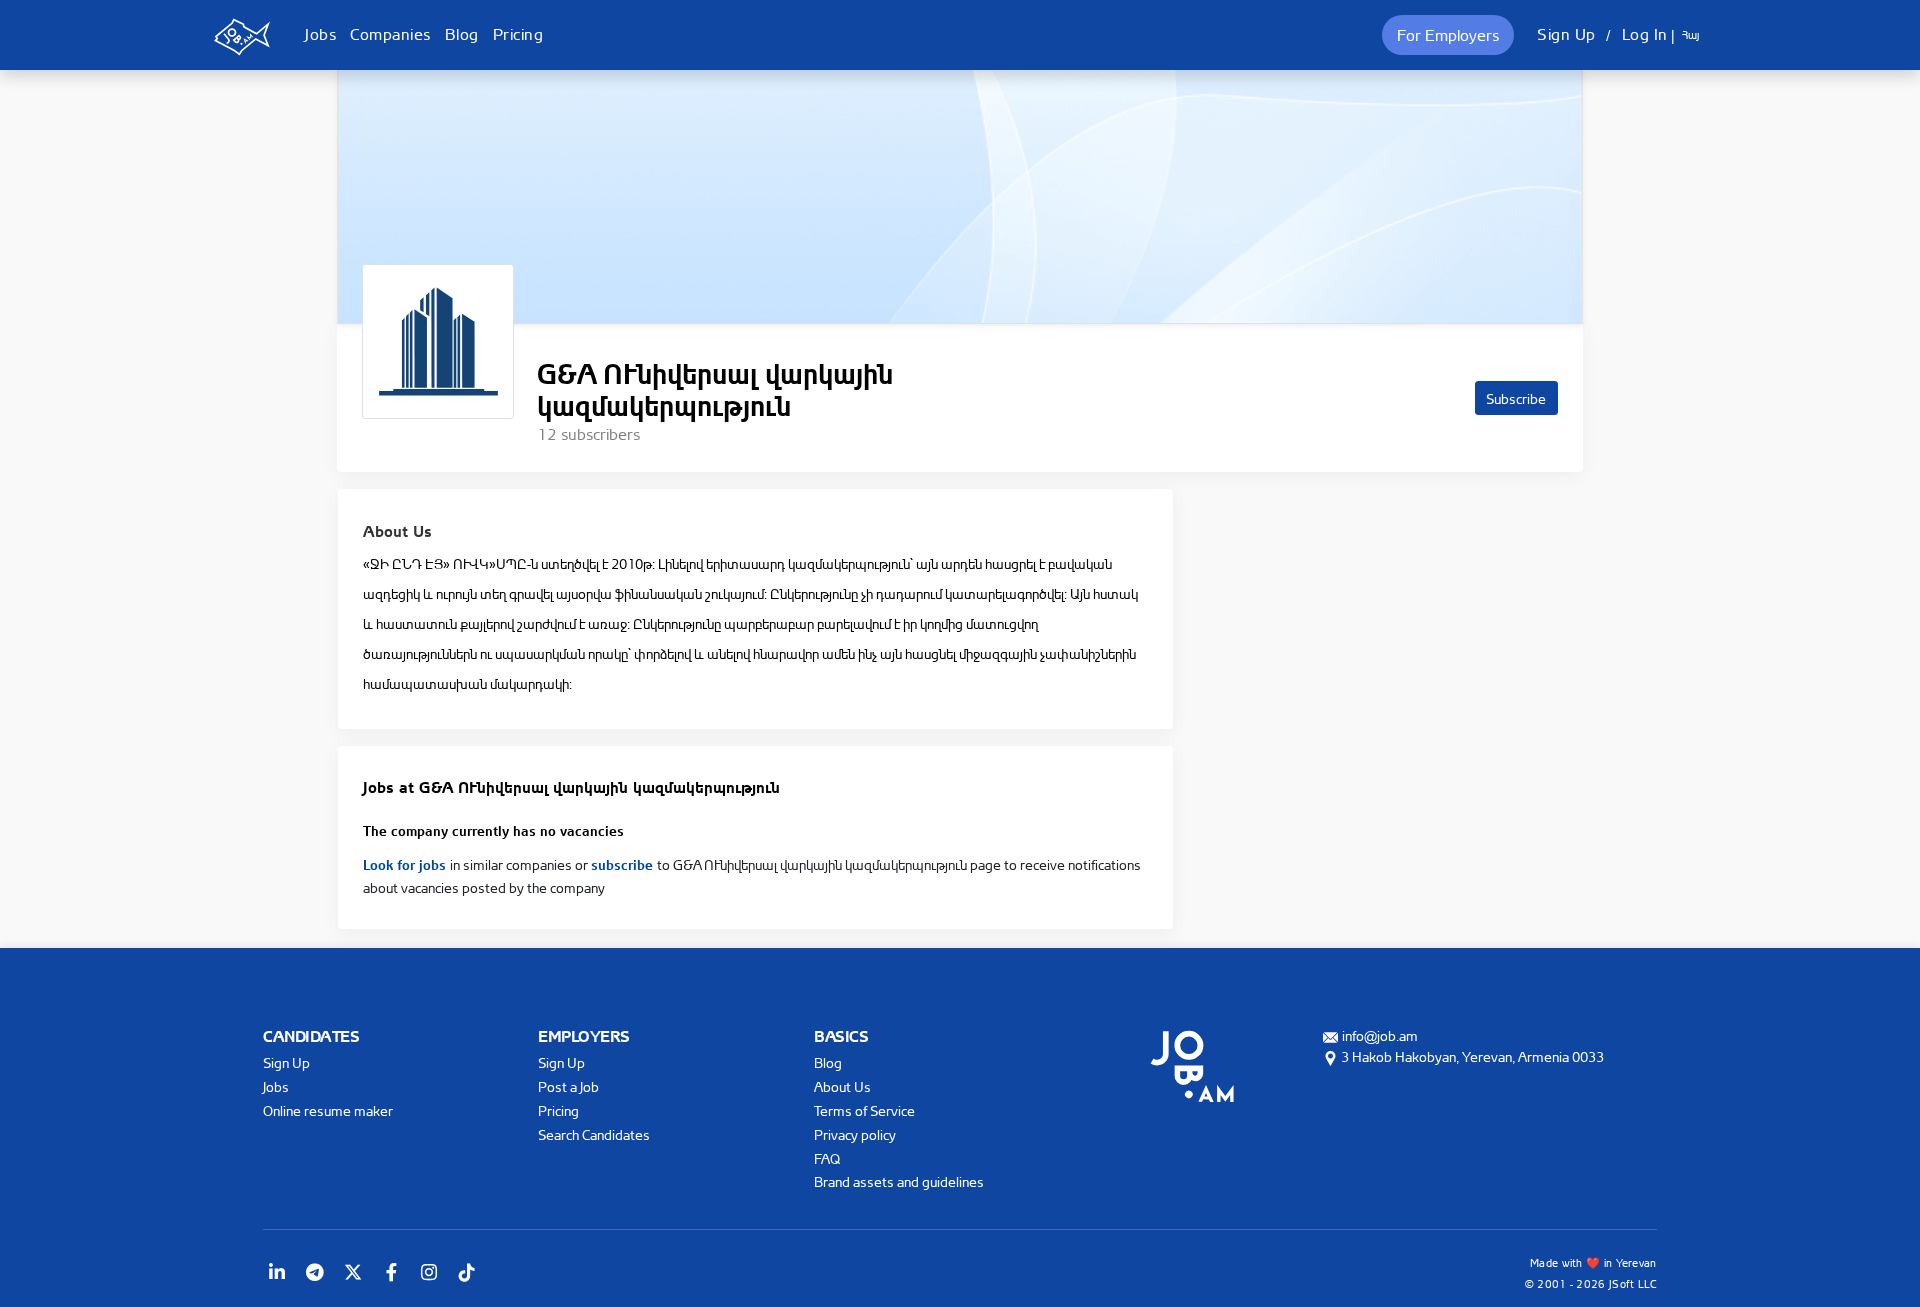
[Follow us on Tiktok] (467, 1272)
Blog (462, 34)
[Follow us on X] (353, 1272)
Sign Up (1566, 34)
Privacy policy (855, 1134)
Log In (1645, 34)
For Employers (1448, 35)
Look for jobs (406, 863)
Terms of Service (864, 1110)
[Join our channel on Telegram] (315, 1272)
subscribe (624, 863)
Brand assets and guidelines (899, 1181)
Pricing (518, 34)
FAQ (827, 1158)
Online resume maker (328, 1110)
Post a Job (568, 1086)
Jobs (320, 34)
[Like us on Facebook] (391, 1272)
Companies (390, 34)
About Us (842, 1086)
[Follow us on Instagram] (429, 1272)
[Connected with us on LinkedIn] (277, 1272)
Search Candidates (594, 1134)
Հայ (1690, 35)
